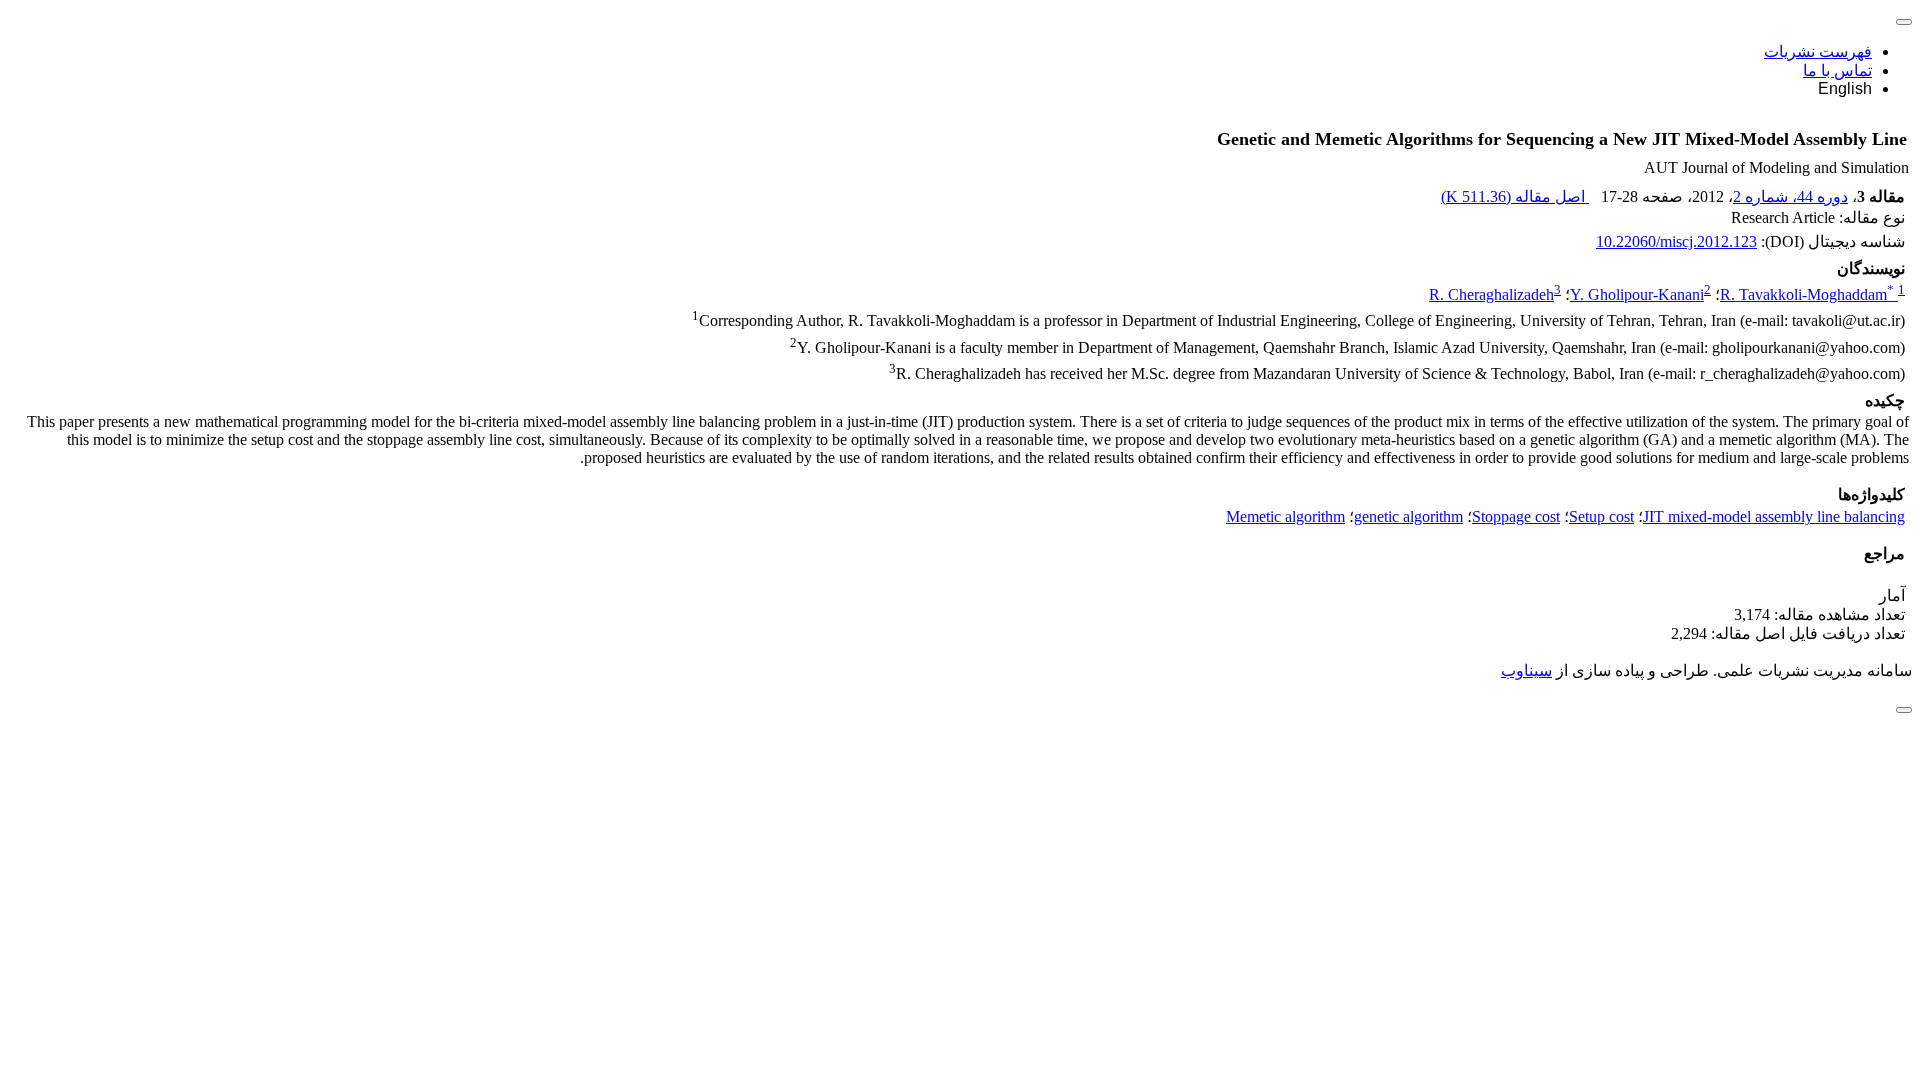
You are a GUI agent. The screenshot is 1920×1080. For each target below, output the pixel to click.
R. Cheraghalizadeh (1491, 294)
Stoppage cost (1516, 516)
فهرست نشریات (1818, 51)
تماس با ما (1837, 70)
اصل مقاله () (1515, 196)
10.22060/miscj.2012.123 (1676, 241)
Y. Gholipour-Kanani (1637, 294)
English (1845, 88)
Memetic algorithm (1285, 516)
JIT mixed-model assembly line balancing (1774, 516)
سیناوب (1526, 670)
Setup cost (1601, 516)
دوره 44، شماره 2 (1790, 196)
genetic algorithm (1408, 516)
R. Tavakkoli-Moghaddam (1807, 294)
